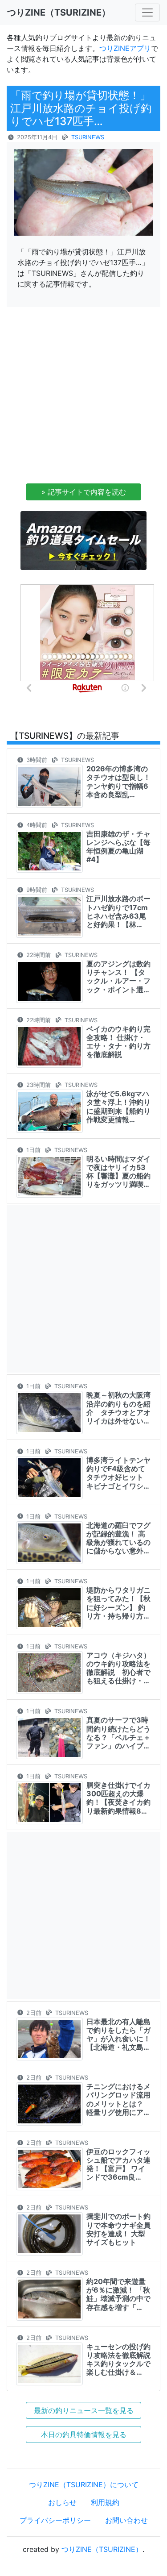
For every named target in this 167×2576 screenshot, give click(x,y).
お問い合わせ (126, 2520)
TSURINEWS (88, 137)
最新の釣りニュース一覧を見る (84, 2410)
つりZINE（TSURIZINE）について (84, 2484)
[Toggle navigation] (147, 12)
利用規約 (105, 2502)
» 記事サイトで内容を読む (84, 492)
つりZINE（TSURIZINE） (102, 2549)
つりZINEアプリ (125, 48)
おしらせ (62, 2502)
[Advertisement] (83, 398)
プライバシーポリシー (55, 2520)
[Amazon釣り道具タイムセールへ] (83, 540)
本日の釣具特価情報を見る (84, 2435)
